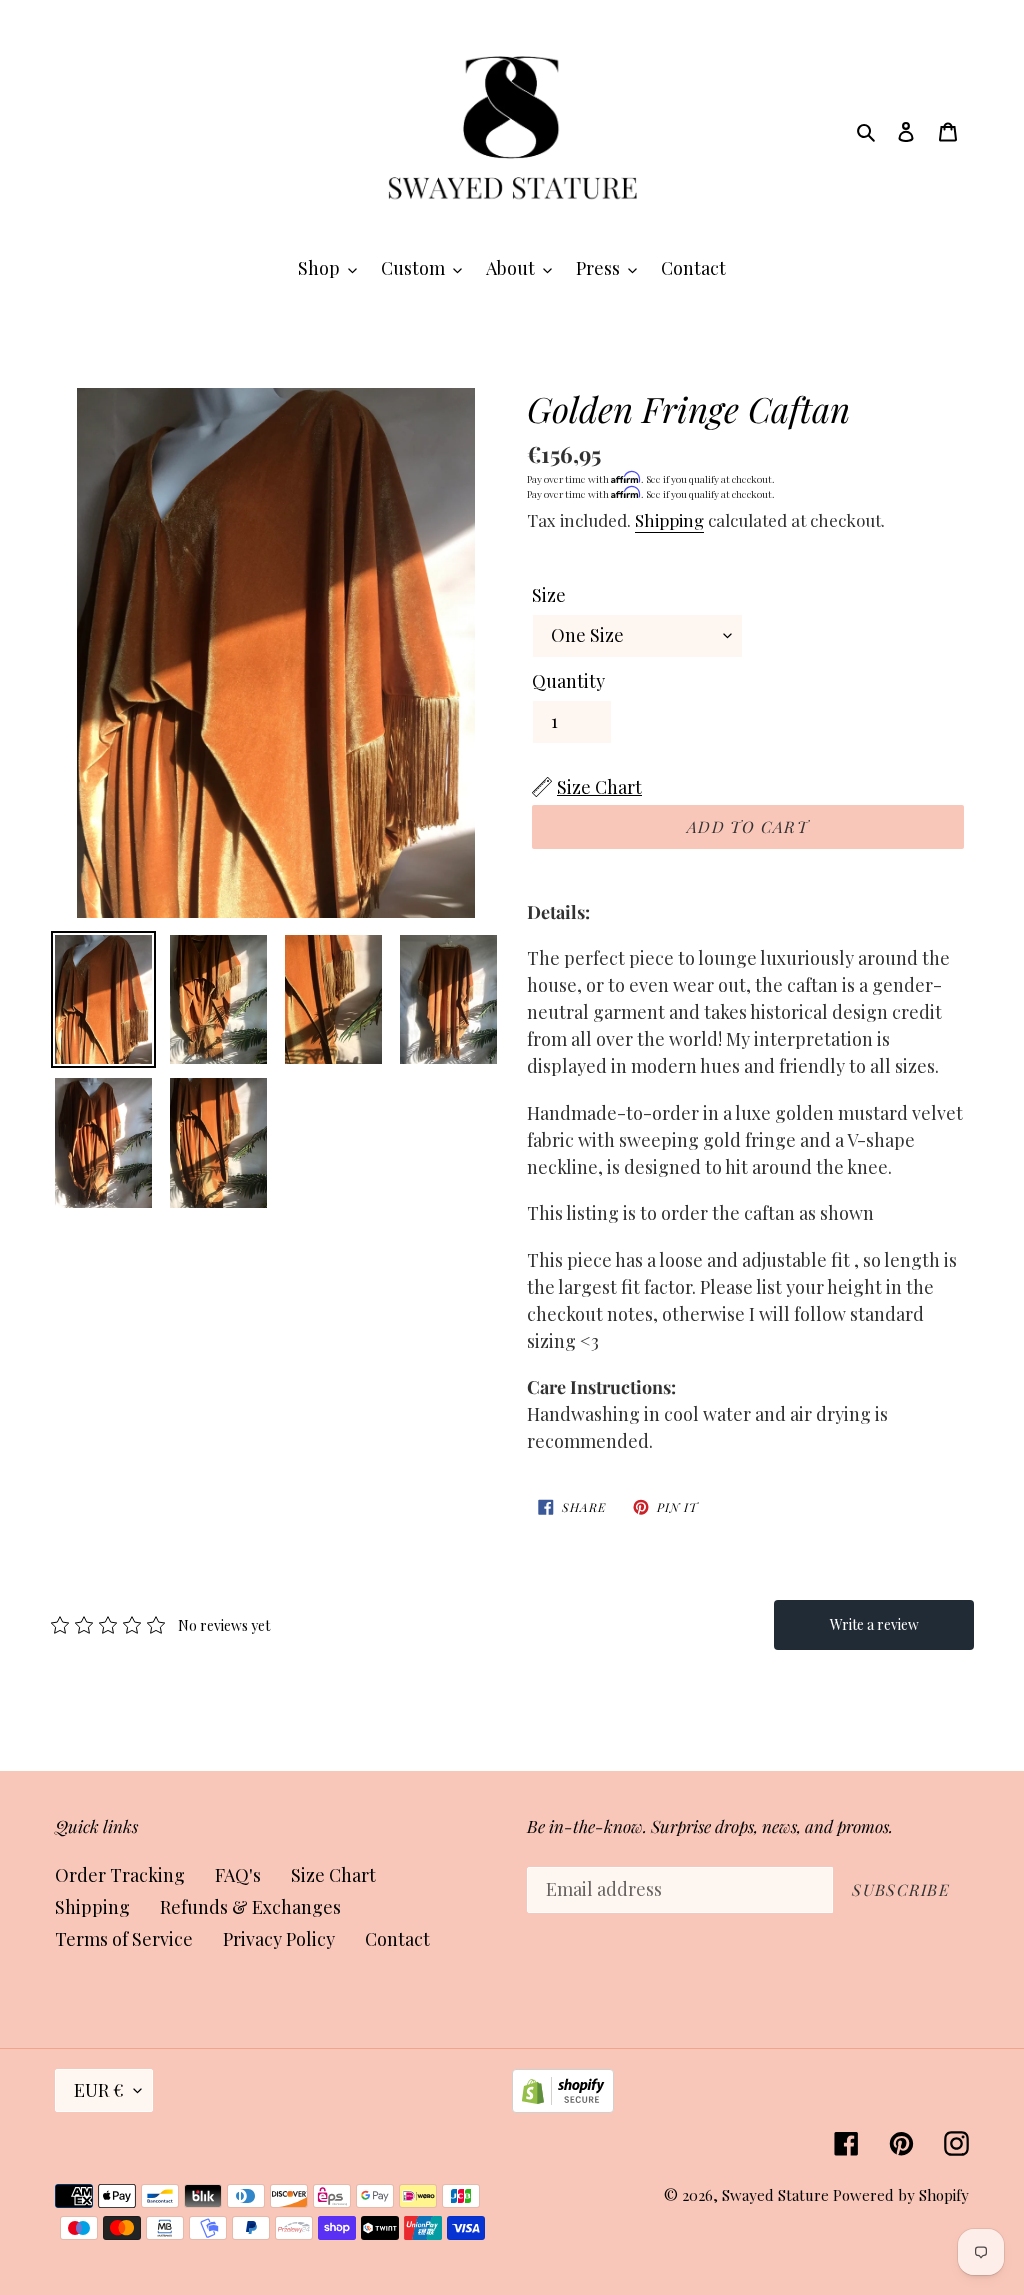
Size (549, 595)
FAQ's (238, 1875)
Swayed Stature (775, 2195)
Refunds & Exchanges (250, 1907)
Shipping (669, 520)
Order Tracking (120, 1875)
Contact (397, 1939)
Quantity (568, 681)
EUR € (99, 2090)
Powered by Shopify (901, 2195)
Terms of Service (124, 1939)
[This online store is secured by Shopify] (563, 2106)
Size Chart (333, 1875)
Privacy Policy (279, 1939)
